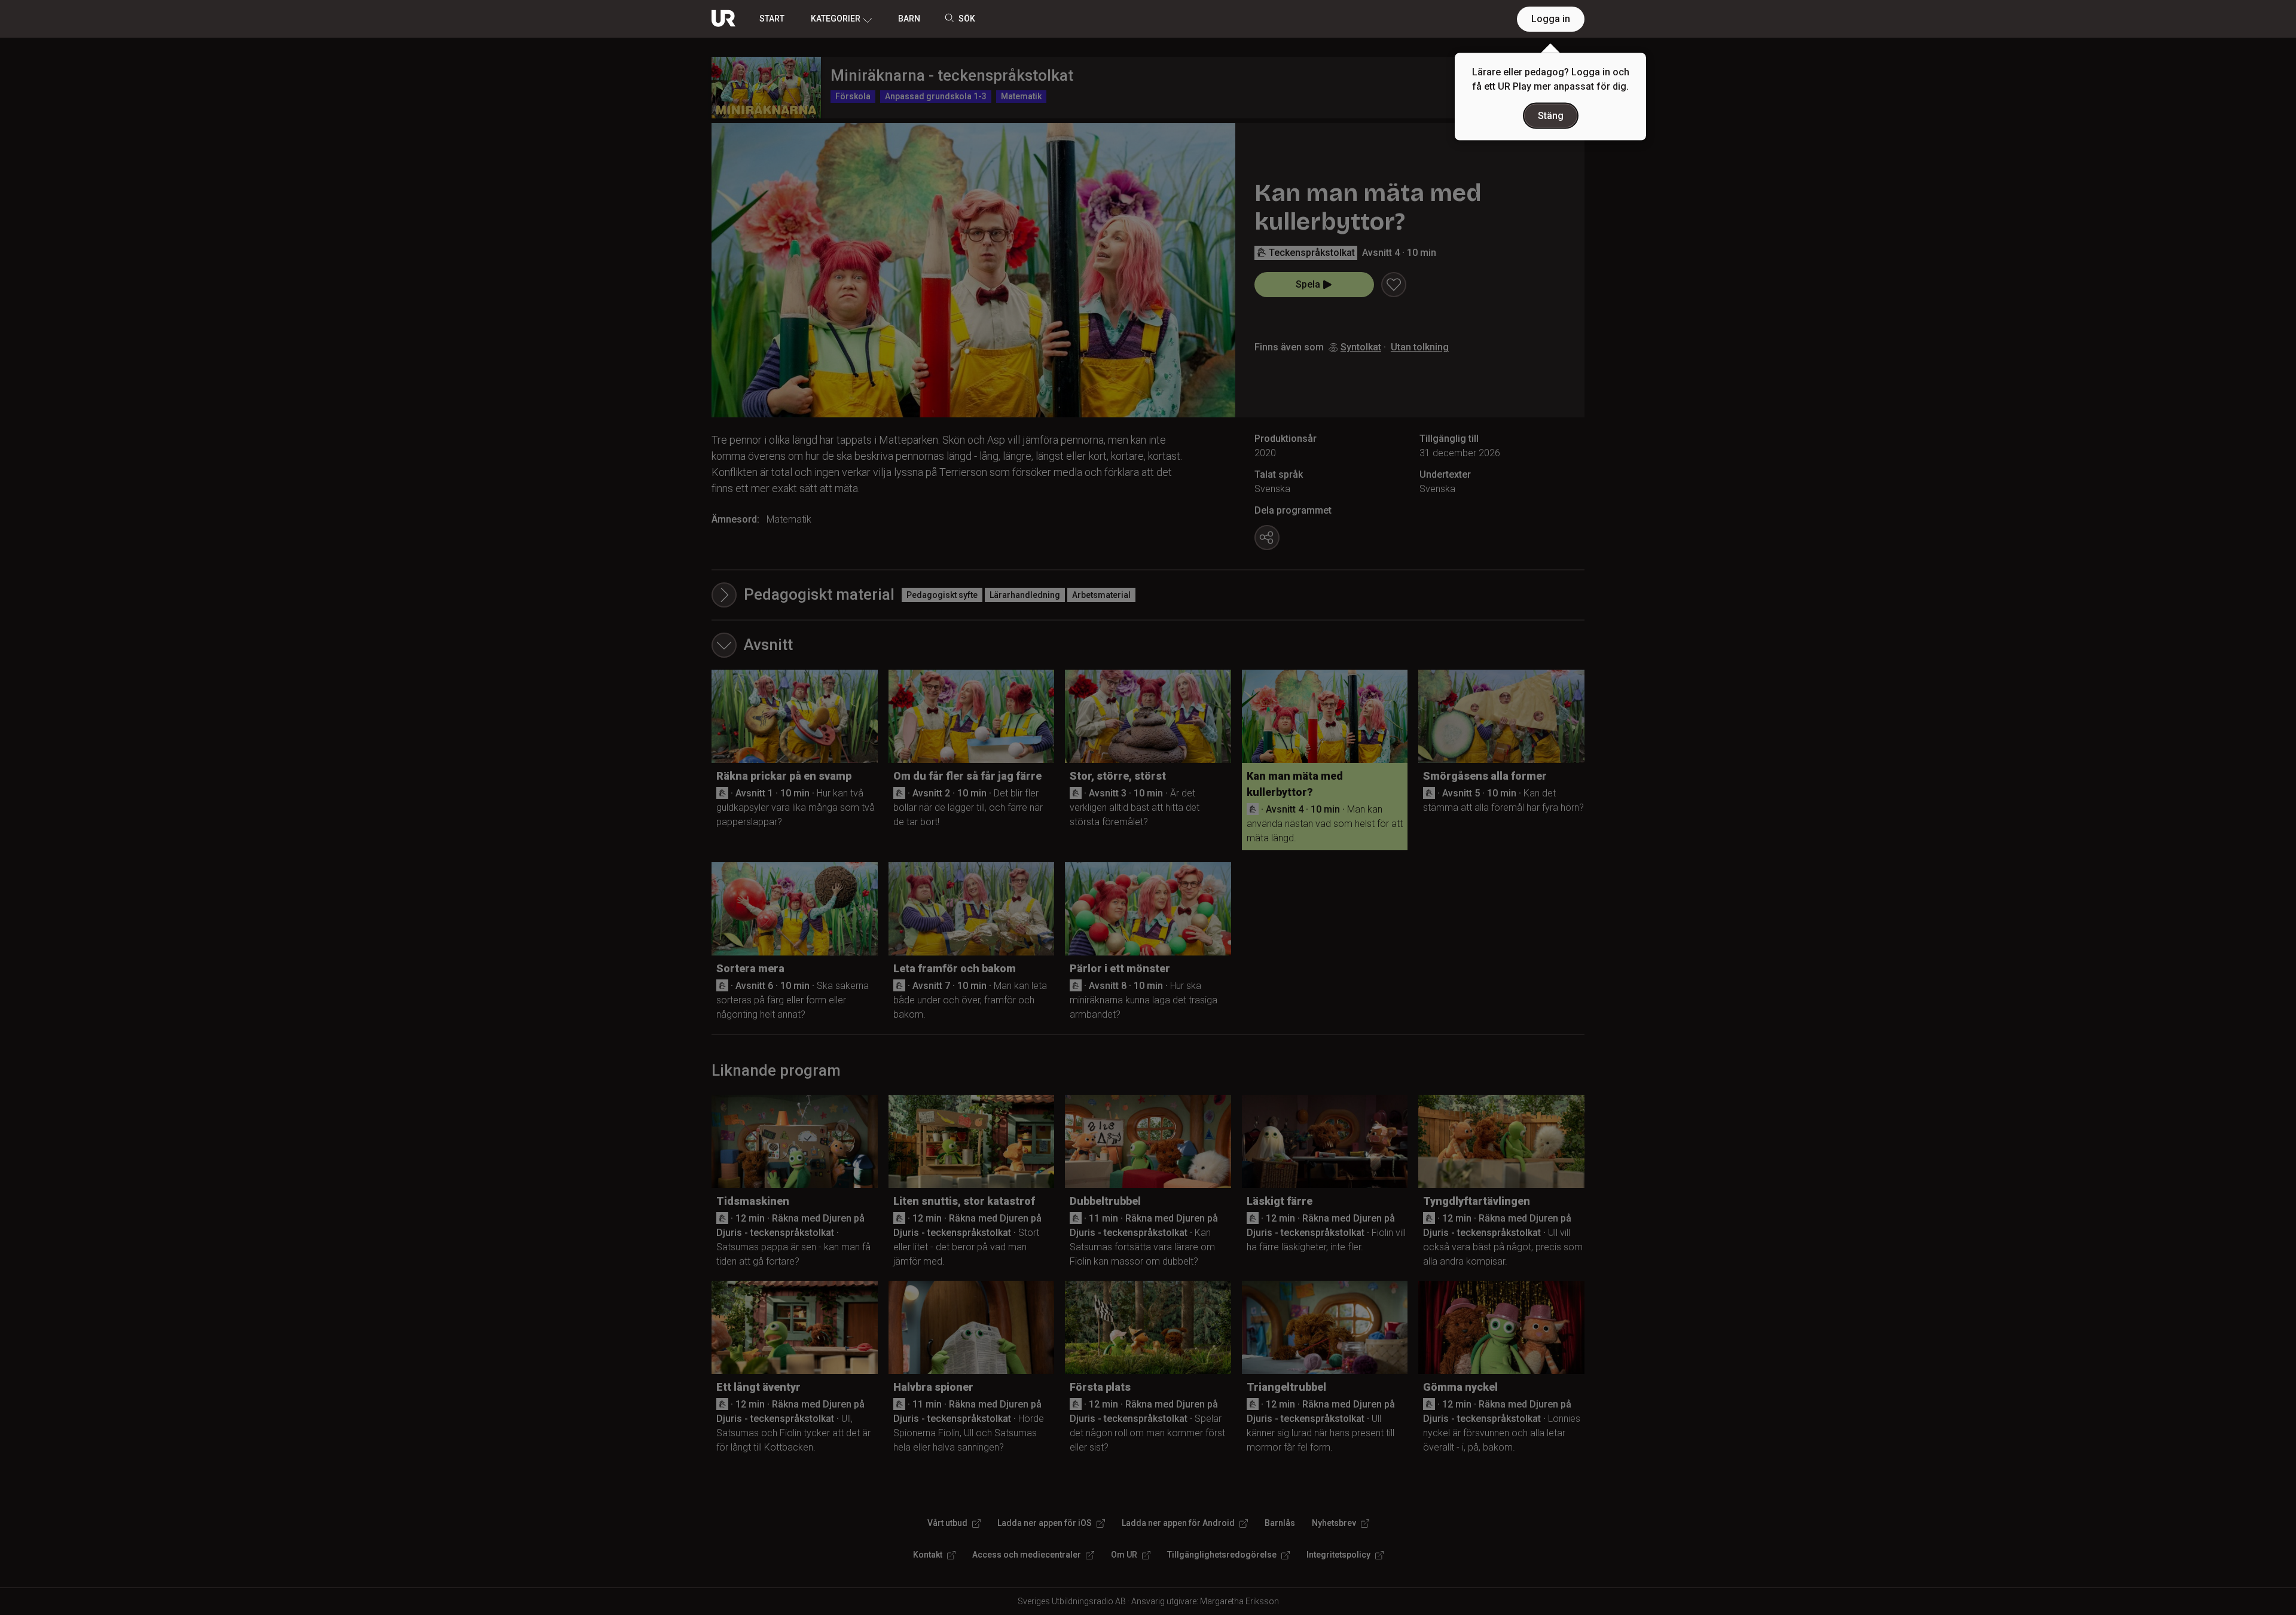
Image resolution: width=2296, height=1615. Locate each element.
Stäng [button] (1551, 116)
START (772, 19)
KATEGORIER (836, 19)
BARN (909, 19)
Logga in (1551, 19)
